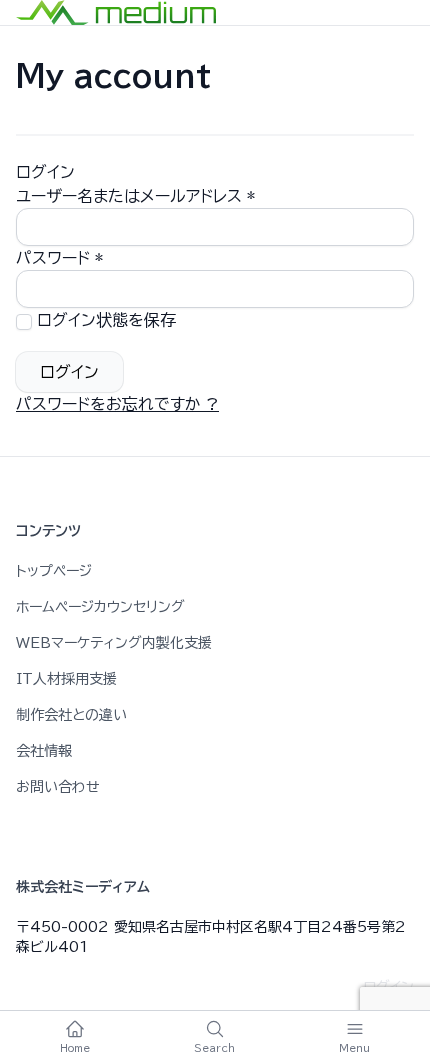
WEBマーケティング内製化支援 (114, 643)
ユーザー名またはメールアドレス (135, 196)
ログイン (69, 372)
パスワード (59, 258)
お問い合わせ (58, 787)
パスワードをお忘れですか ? (117, 404)
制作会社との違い (71, 715)
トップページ (54, 571)
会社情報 (44, 751)
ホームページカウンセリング (100, 607)
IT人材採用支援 (66, 679)
